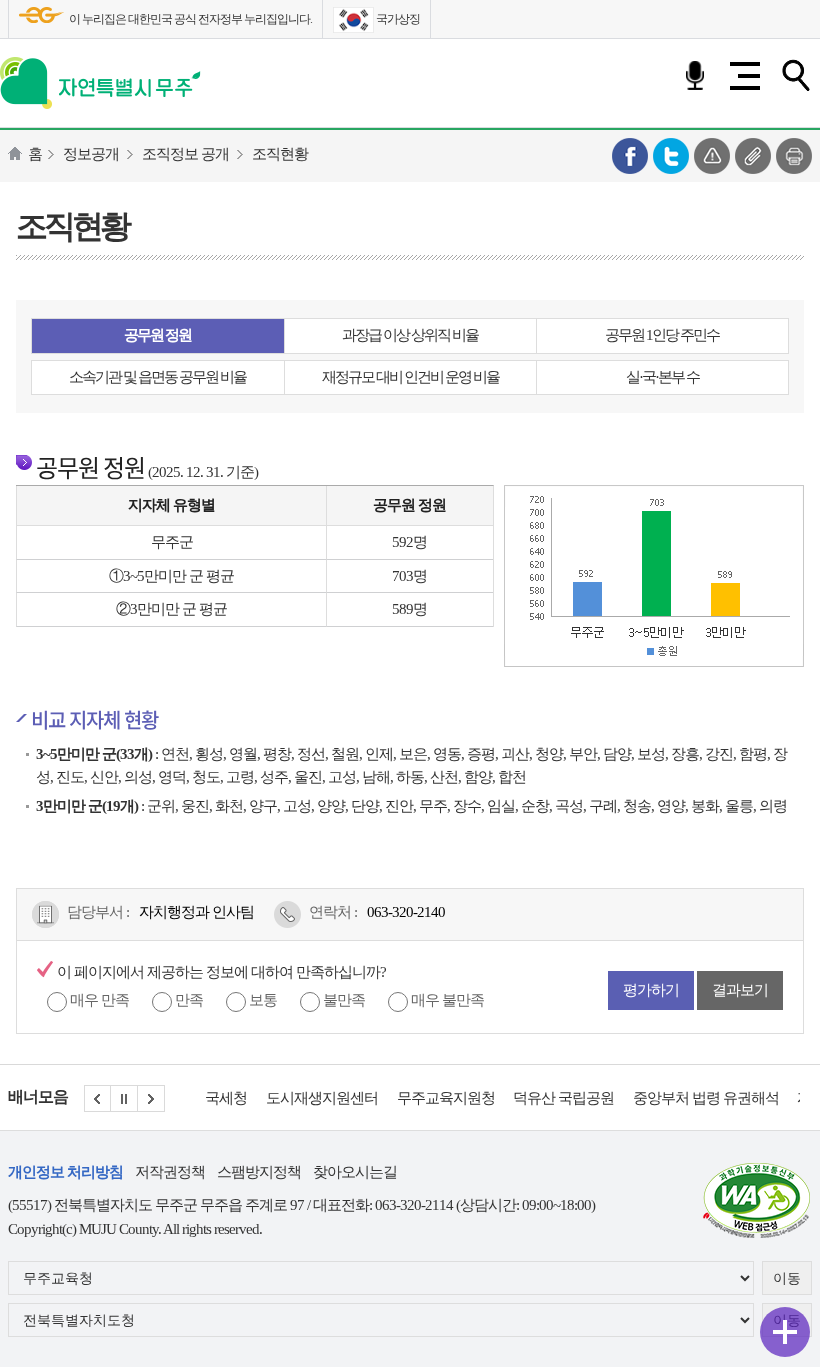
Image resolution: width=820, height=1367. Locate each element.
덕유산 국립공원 (563, 1098)
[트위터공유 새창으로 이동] (671, 154)
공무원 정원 (157, 335)
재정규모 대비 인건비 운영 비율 (410, 377)
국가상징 (397, 19)
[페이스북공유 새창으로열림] (630, 154)
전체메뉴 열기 (745, 76)
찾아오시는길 (355, 1172)
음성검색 (695, 76)
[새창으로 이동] (757, 1198)
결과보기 (740, 990)
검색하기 (795, 76)
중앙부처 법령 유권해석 (706, 1098)
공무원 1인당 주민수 (662, 335)
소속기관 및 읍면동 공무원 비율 (157, 377)
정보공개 (91, 154)
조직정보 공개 (185, 154)
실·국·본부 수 (662, 377)
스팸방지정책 (259, 1172)
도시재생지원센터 (322, 1098)
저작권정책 (170, 1172)
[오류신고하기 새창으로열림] (712, 154)
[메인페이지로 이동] (100, 79)
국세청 (226, 1098)
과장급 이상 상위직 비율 (410, 335)
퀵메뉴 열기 (785, 1332)
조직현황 (280, 154)
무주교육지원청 (446, 1098)
